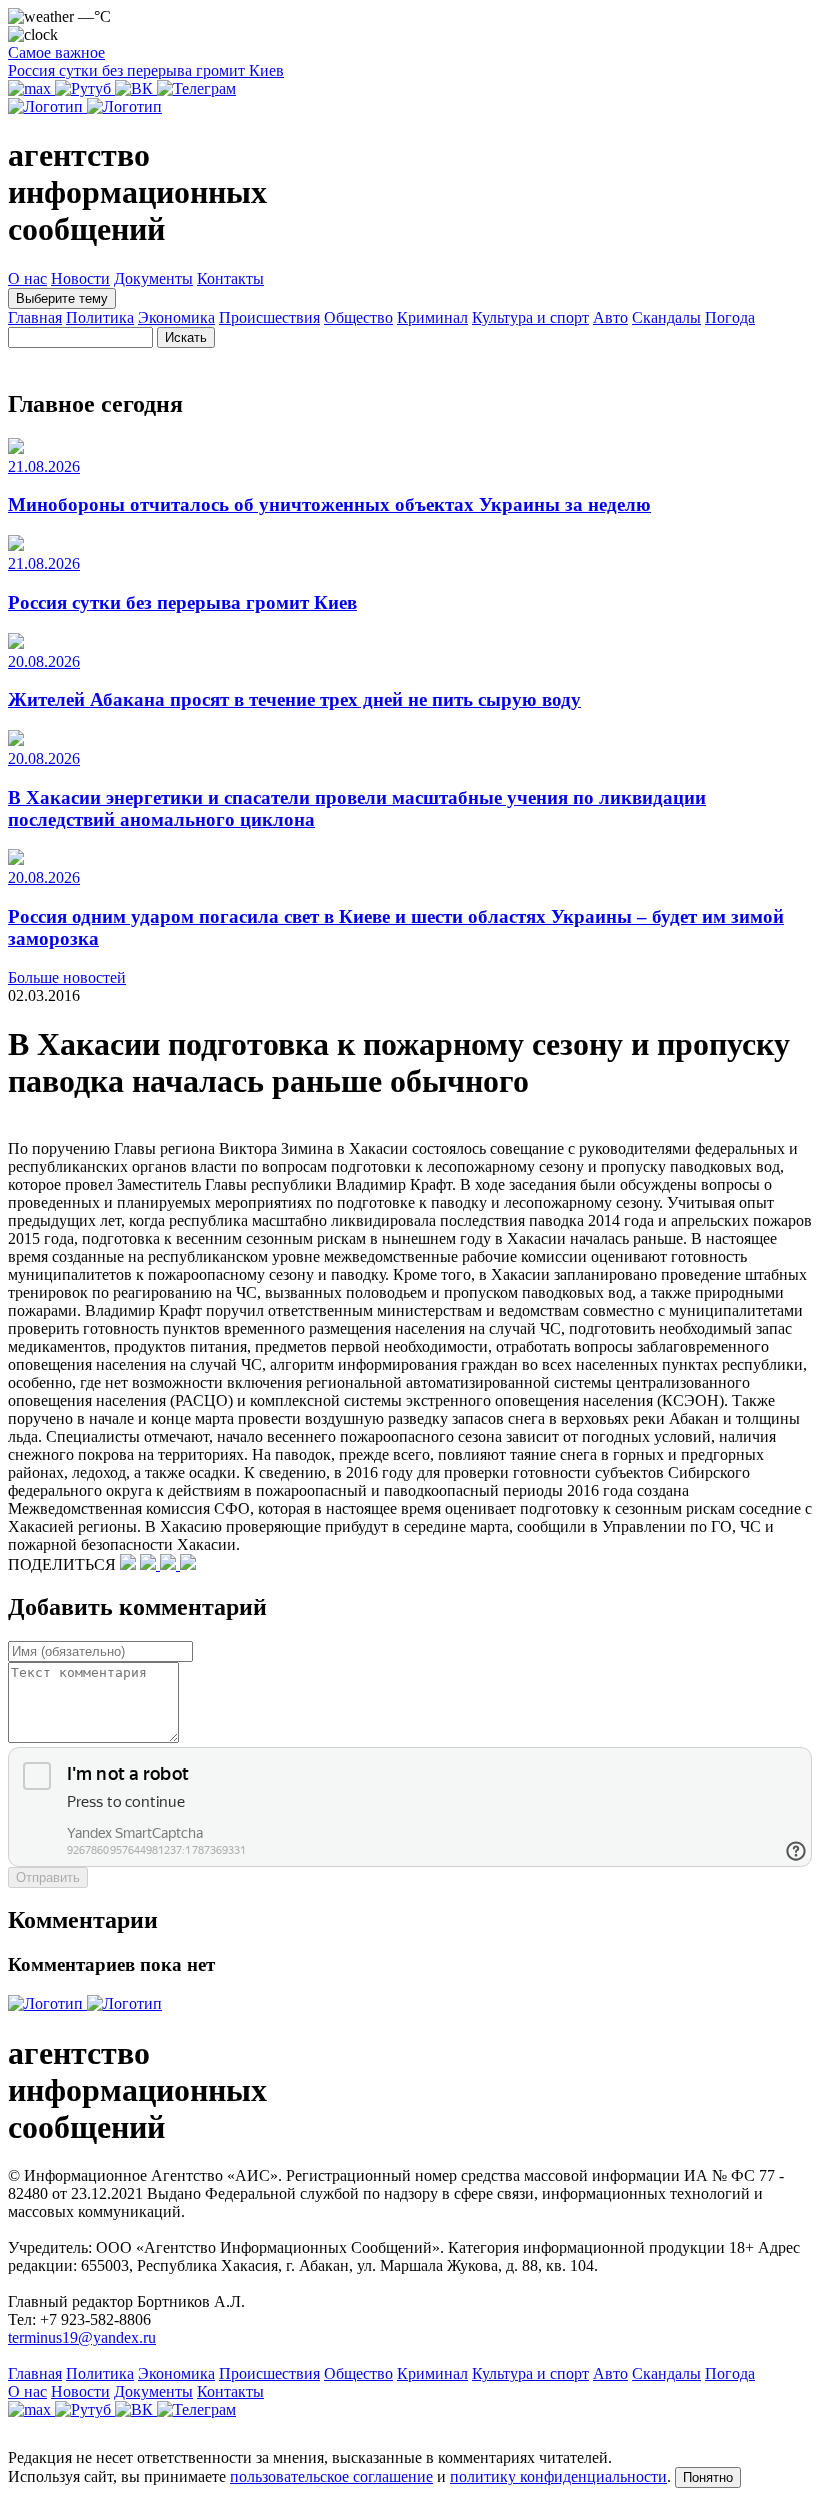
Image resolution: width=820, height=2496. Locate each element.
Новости (80, 278)
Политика (100, 317)
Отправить (48, 1877)
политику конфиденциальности (558, 2476)
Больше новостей (67, 977)
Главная (35, 317)
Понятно (708, 2477)
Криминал (432, 317)
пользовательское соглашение (331, 2476)
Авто (610, 317)
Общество (358, 317)
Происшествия (269, 317)
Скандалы (666, 317)
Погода (730, 317)
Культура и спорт (530, 317)
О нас (27, 278)
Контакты (230, 278)
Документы (153, 278)
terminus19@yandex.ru (82, 2337)
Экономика (176, 317)
